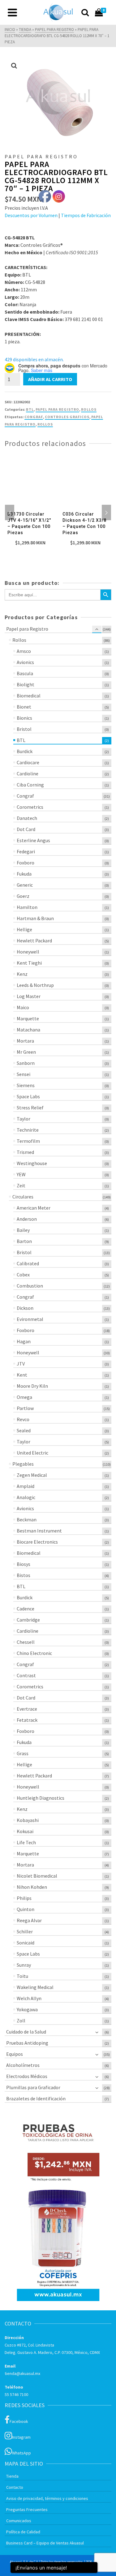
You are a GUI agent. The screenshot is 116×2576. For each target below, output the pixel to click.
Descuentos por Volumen (31, 215)
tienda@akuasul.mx (22, 2373)
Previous (10, 512)
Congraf (34, 417)
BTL (30, 409)
